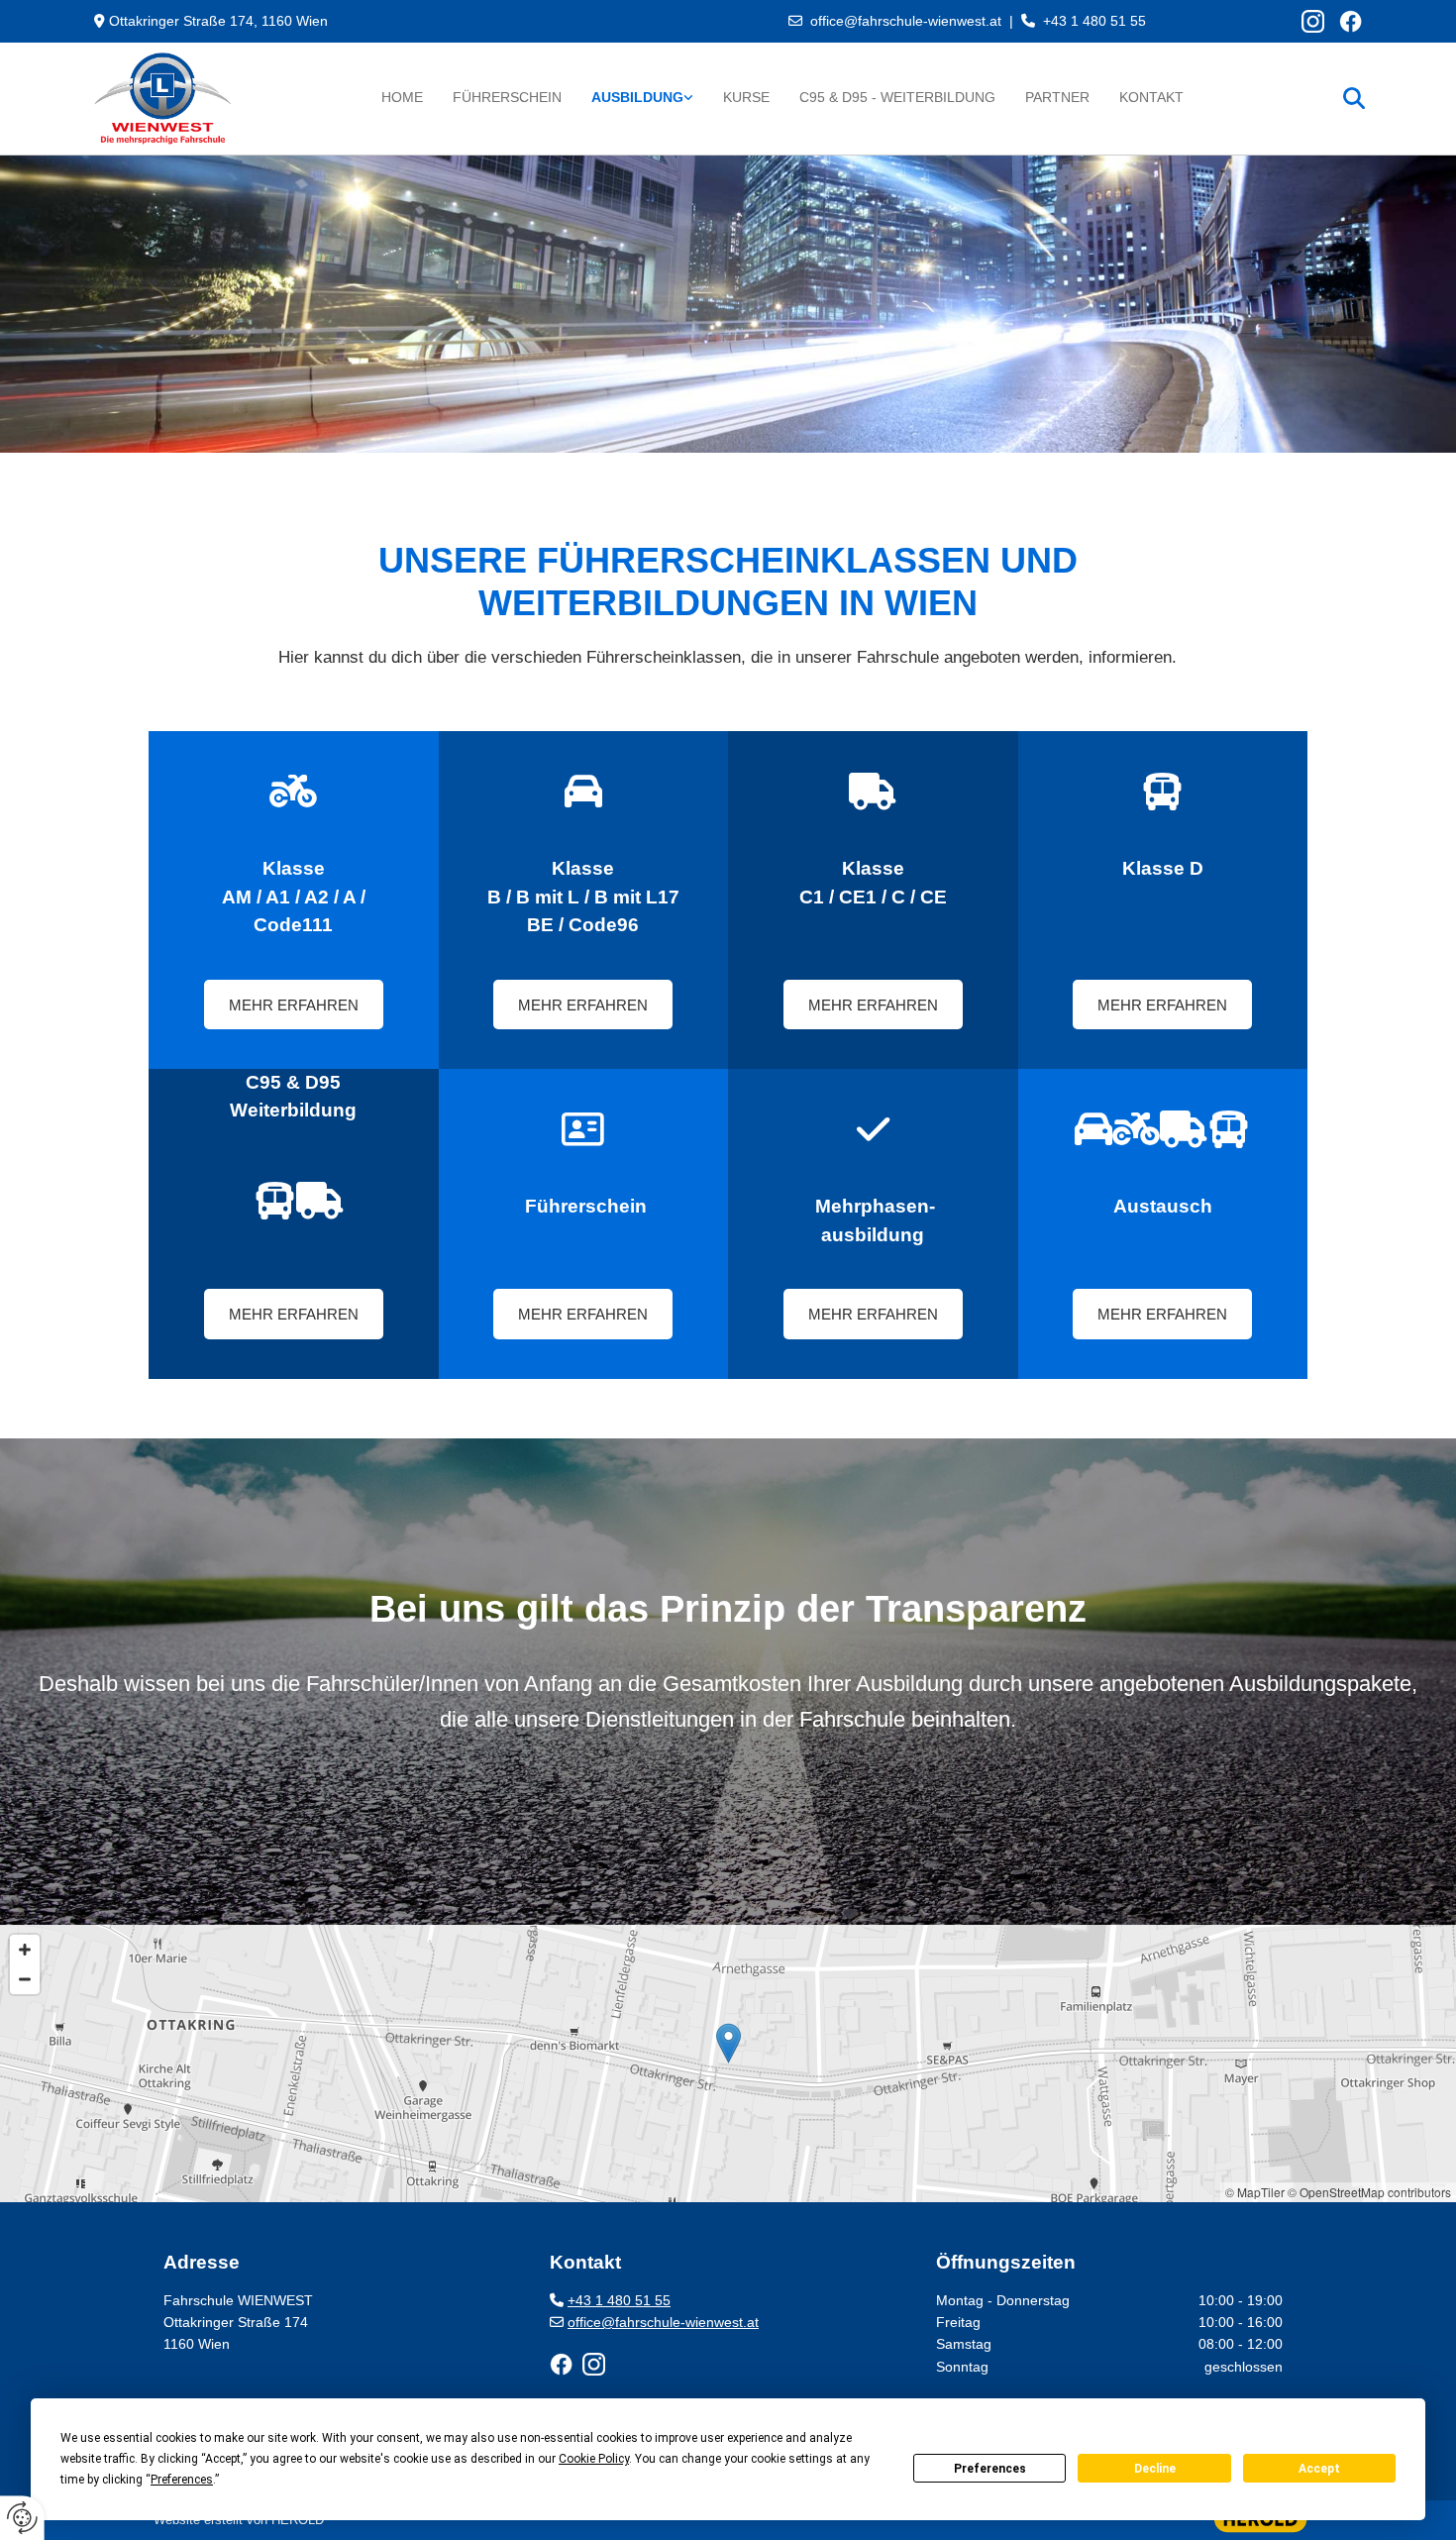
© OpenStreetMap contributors (1369, 2192)
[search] (1354, 98)
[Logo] (187, 99)
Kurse (746, 97)
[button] (294, 1005)
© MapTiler (1255, 2192)
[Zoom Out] (25, 1979)
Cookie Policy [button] (594, 2459)
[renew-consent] (22, 2518)
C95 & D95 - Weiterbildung (897, 97)
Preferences (990, 2469)
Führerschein (507, 97)
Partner (1057, 97)
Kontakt (1151, 97)
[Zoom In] (25, 1950)
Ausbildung (637, 97)
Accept (1319, 2469)
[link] (642, 98)
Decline (1155, 2469)
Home (402, 97)
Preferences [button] (182, 2480)
